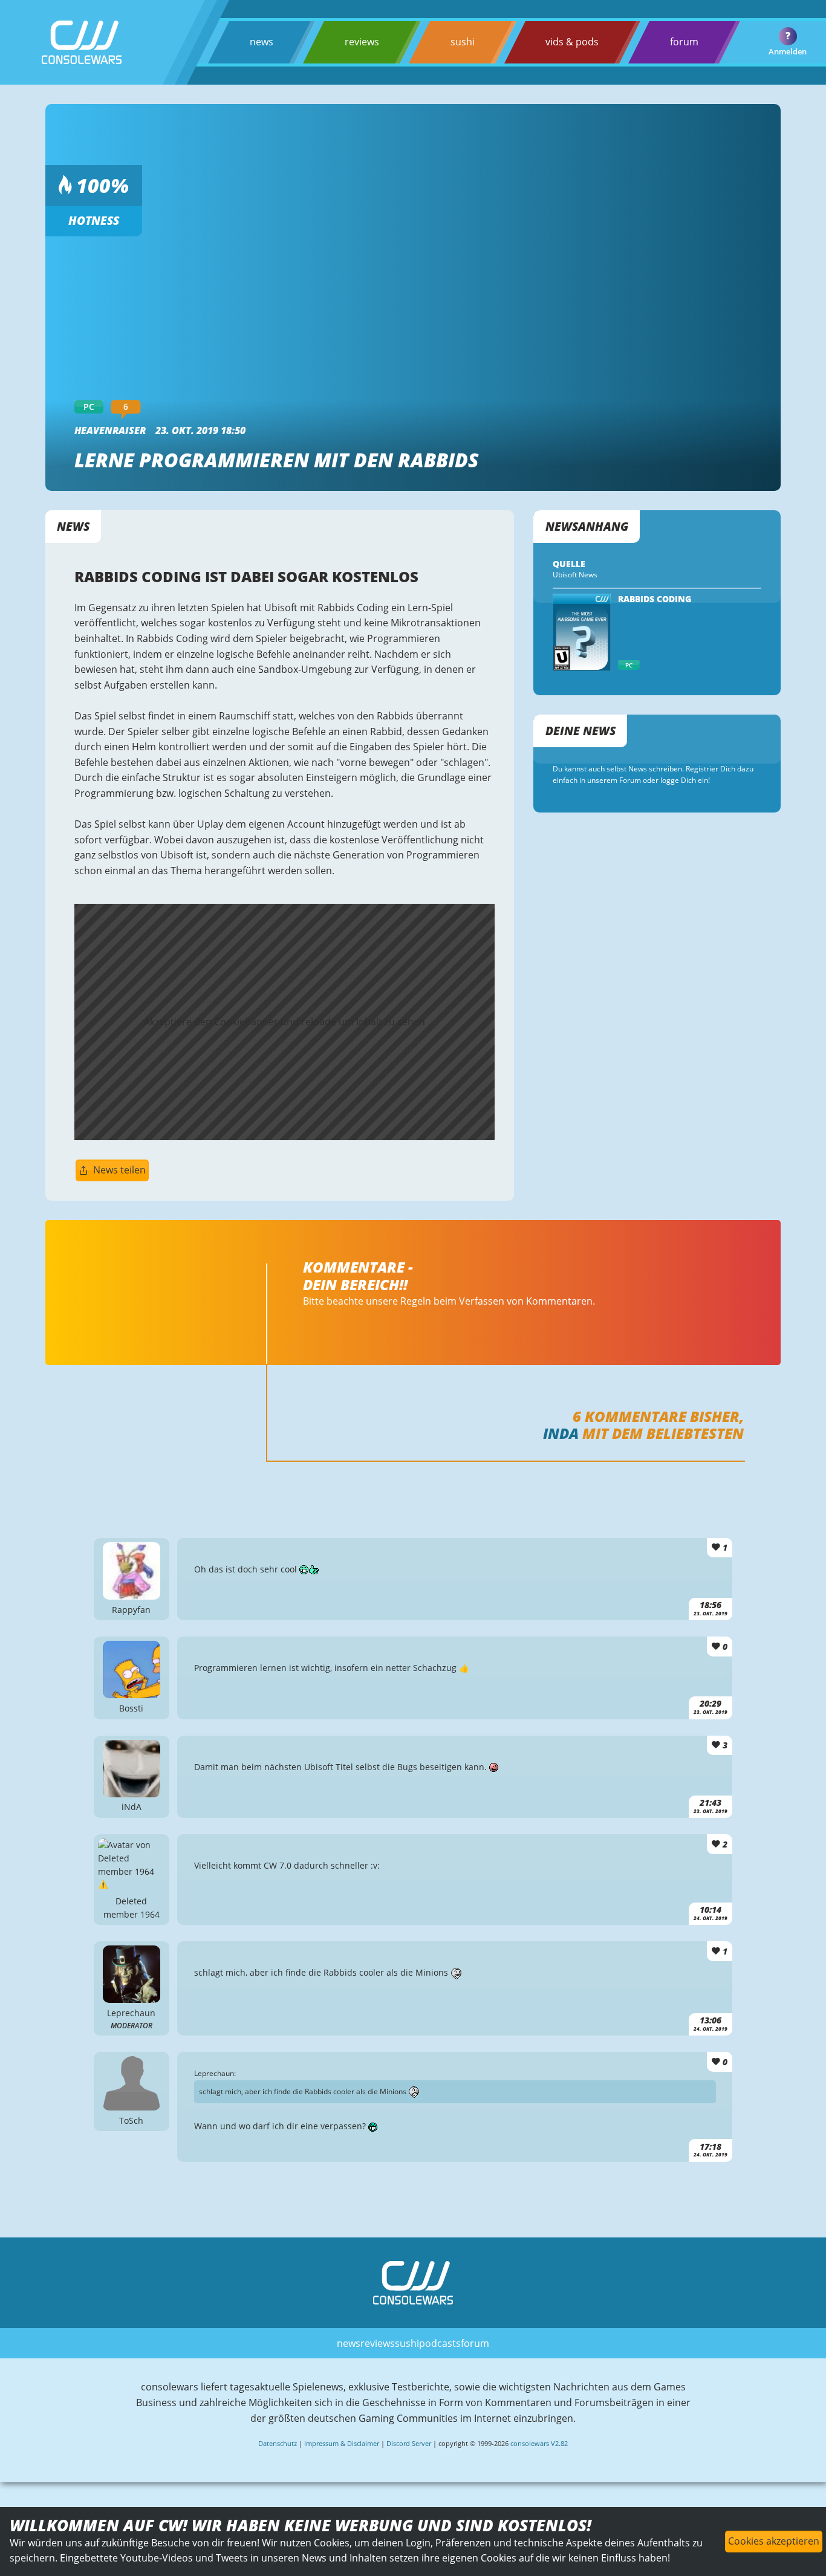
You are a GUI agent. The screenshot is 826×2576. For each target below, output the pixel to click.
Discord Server (409, 2443)
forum (684, 42)
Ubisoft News (575, 575)
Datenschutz (278, 2443)
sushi (463, 42)
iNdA (561, 1433)
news (262, 42)
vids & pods (572, 42)
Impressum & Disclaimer (342, 2443)
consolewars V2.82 (539, 2443)
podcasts (440, 2343)
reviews (362, 42)
